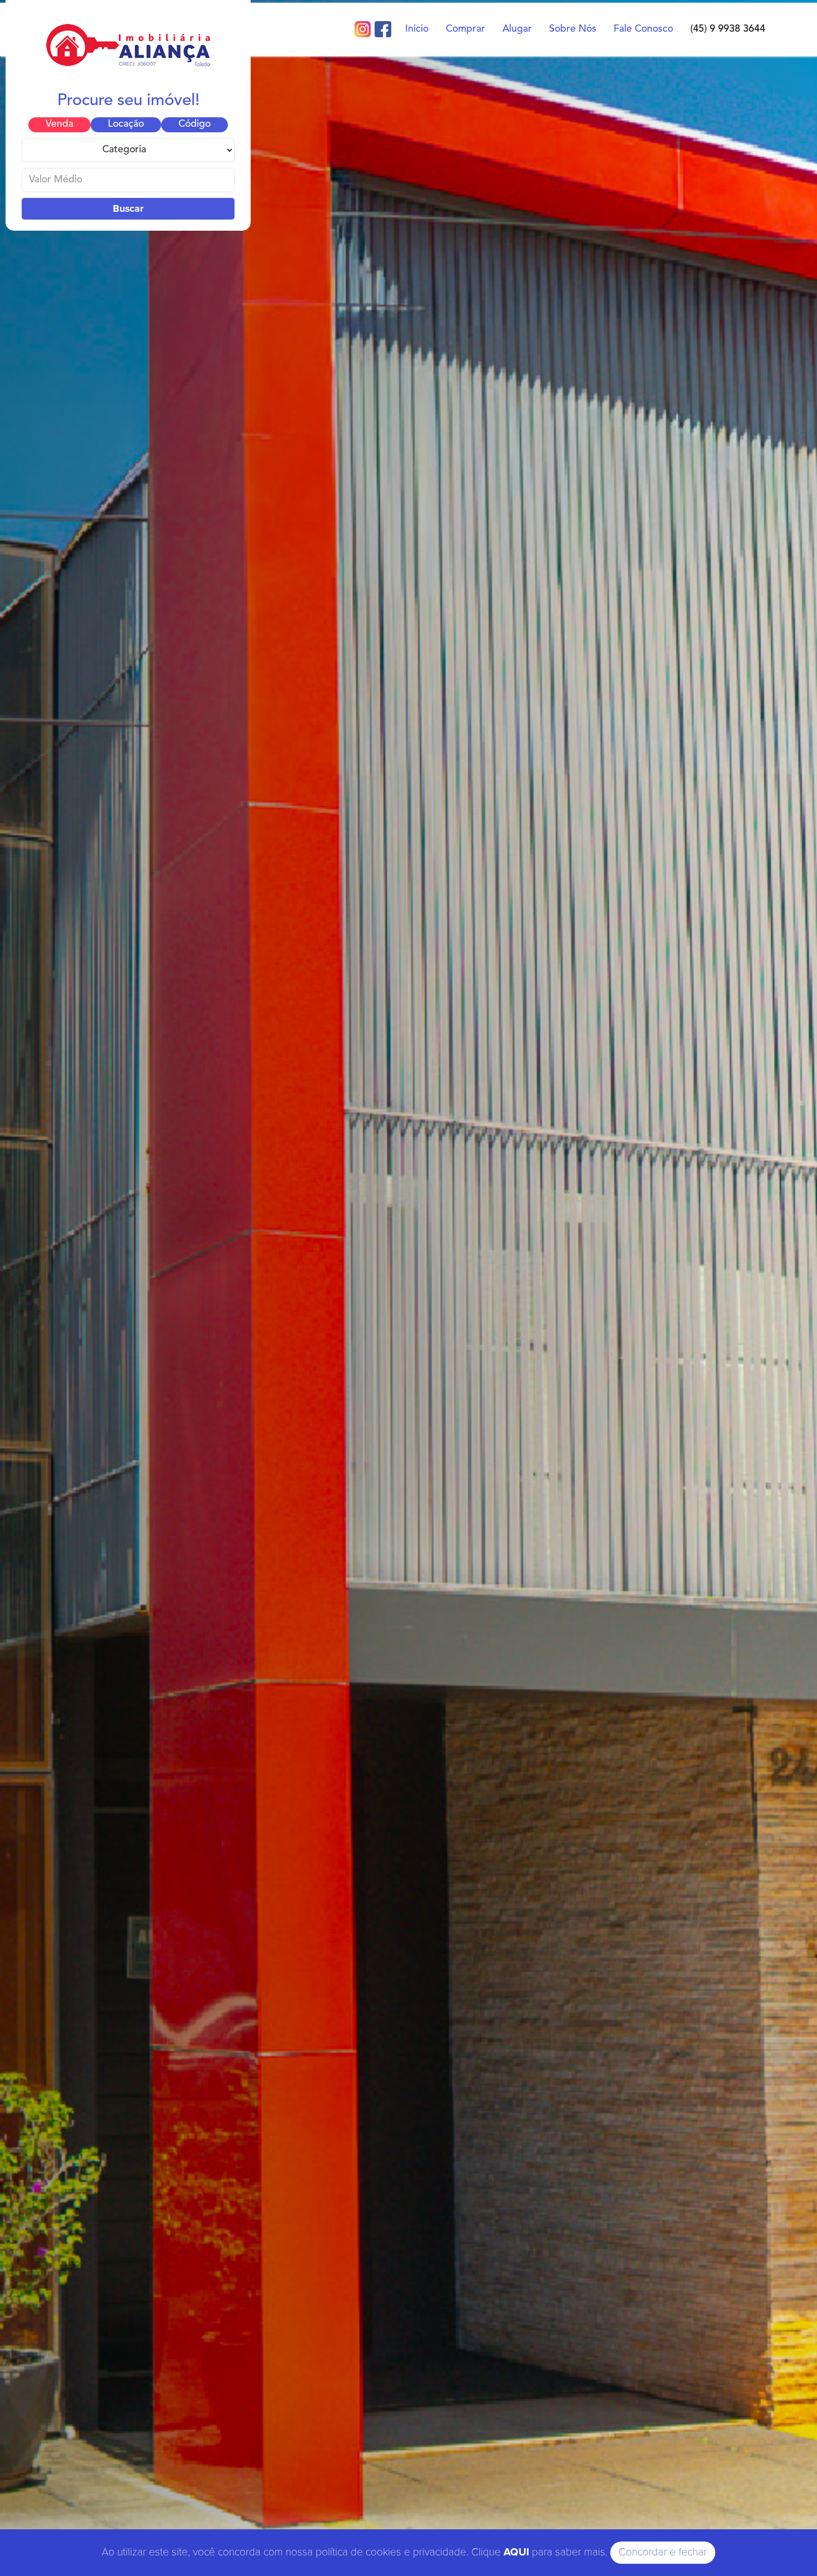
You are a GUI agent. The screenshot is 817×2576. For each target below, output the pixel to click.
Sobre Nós (573, 29)
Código (195, 124)
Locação (126, 124)
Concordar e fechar (663, 2552)
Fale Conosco (643, 29)
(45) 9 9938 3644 (728, 29)
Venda (59, 124)
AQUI (516, 2552)
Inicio (417, 29)
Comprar (465, 29)
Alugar (517, 29)
